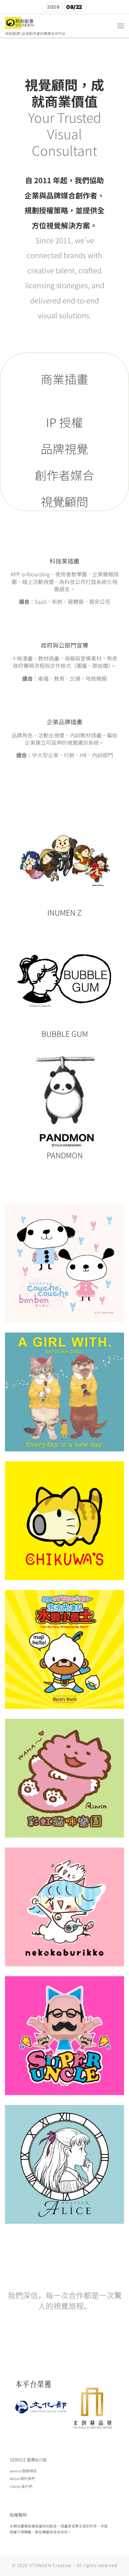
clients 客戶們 (21, 2486)
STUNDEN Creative (50, 2565)
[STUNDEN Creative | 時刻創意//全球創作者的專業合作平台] (20, 22)
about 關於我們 (22, 2478)
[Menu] (121, 26)
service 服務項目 (23, 2471)
